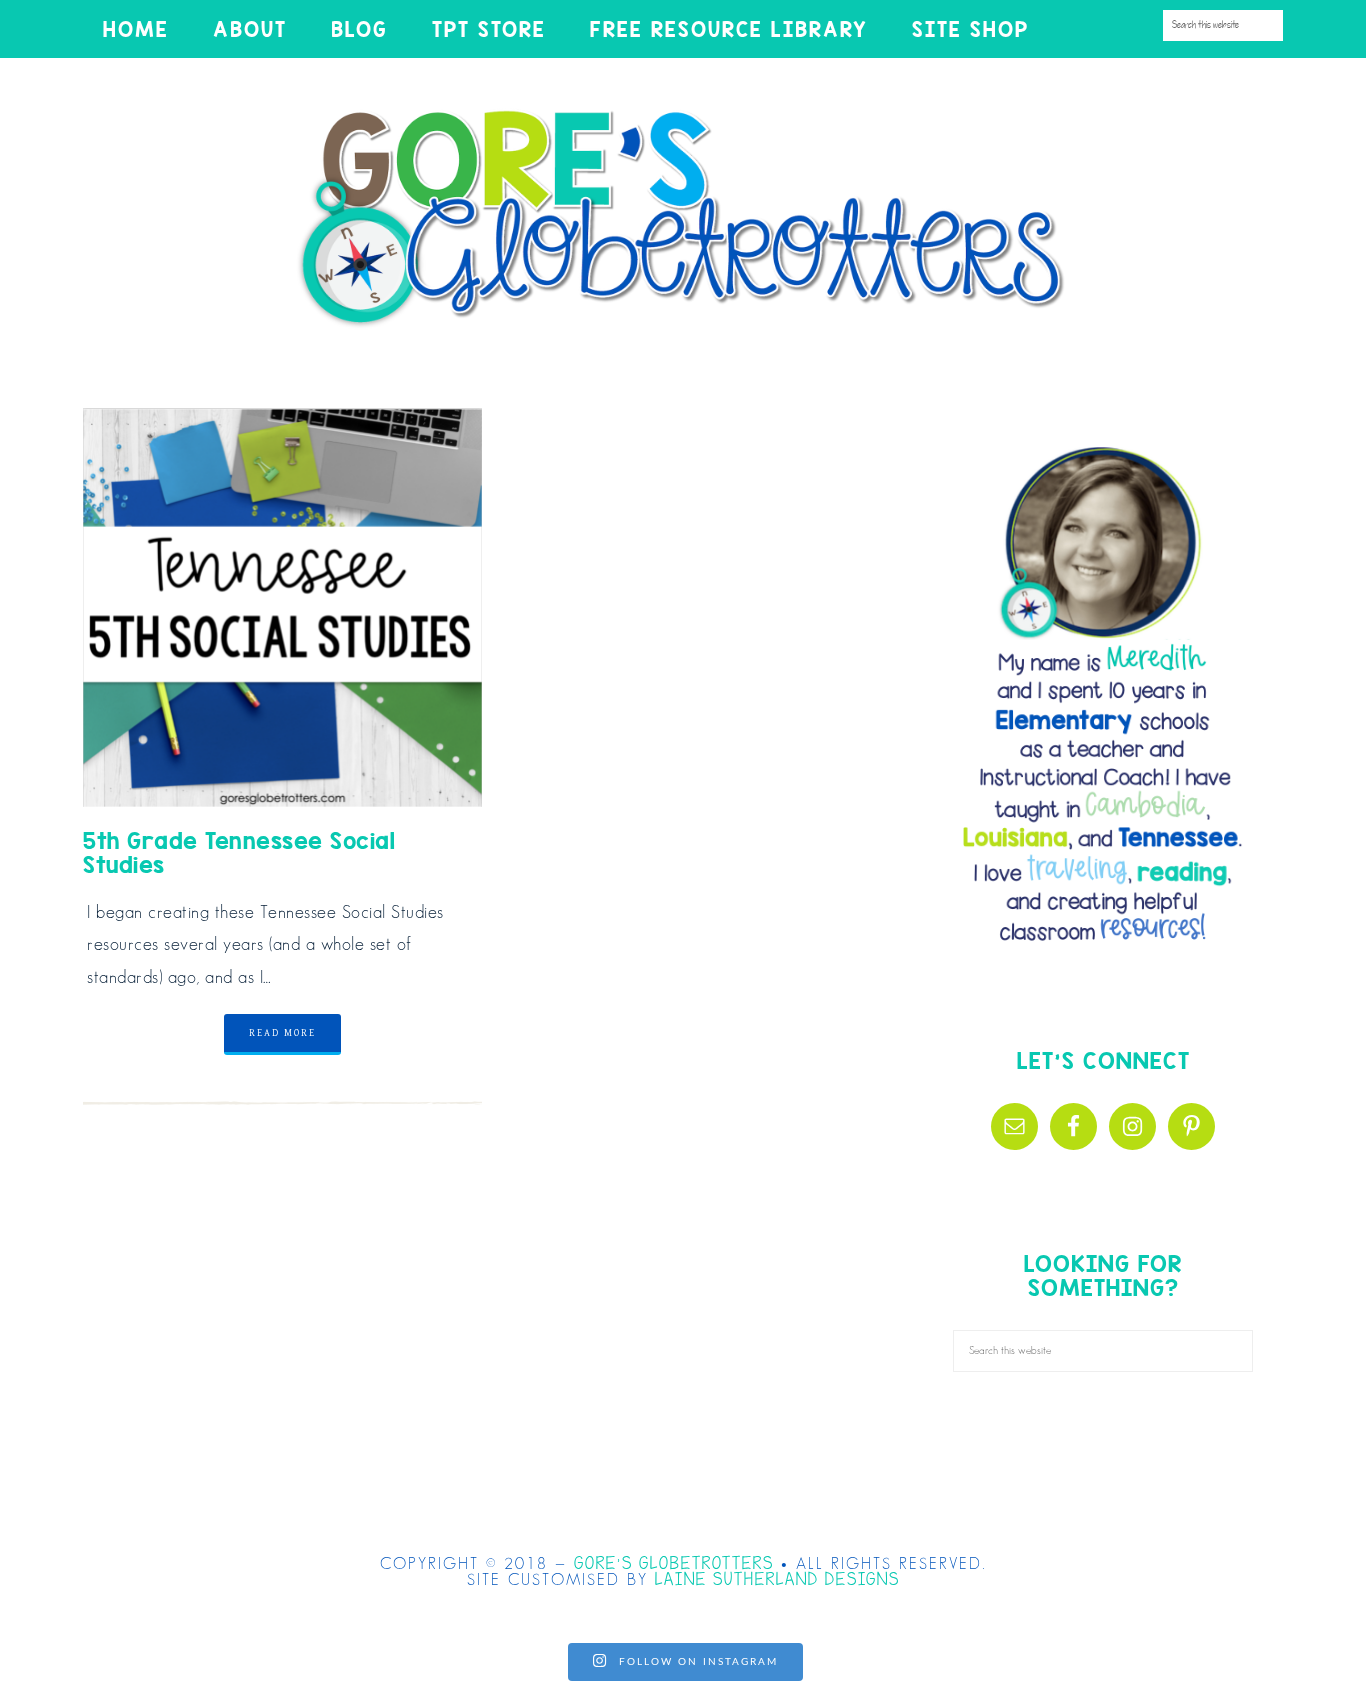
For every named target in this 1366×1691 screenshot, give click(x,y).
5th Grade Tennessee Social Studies (239, 852)
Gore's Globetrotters (683, 218)
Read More (282, 1033)
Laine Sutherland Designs (777, 1580)
